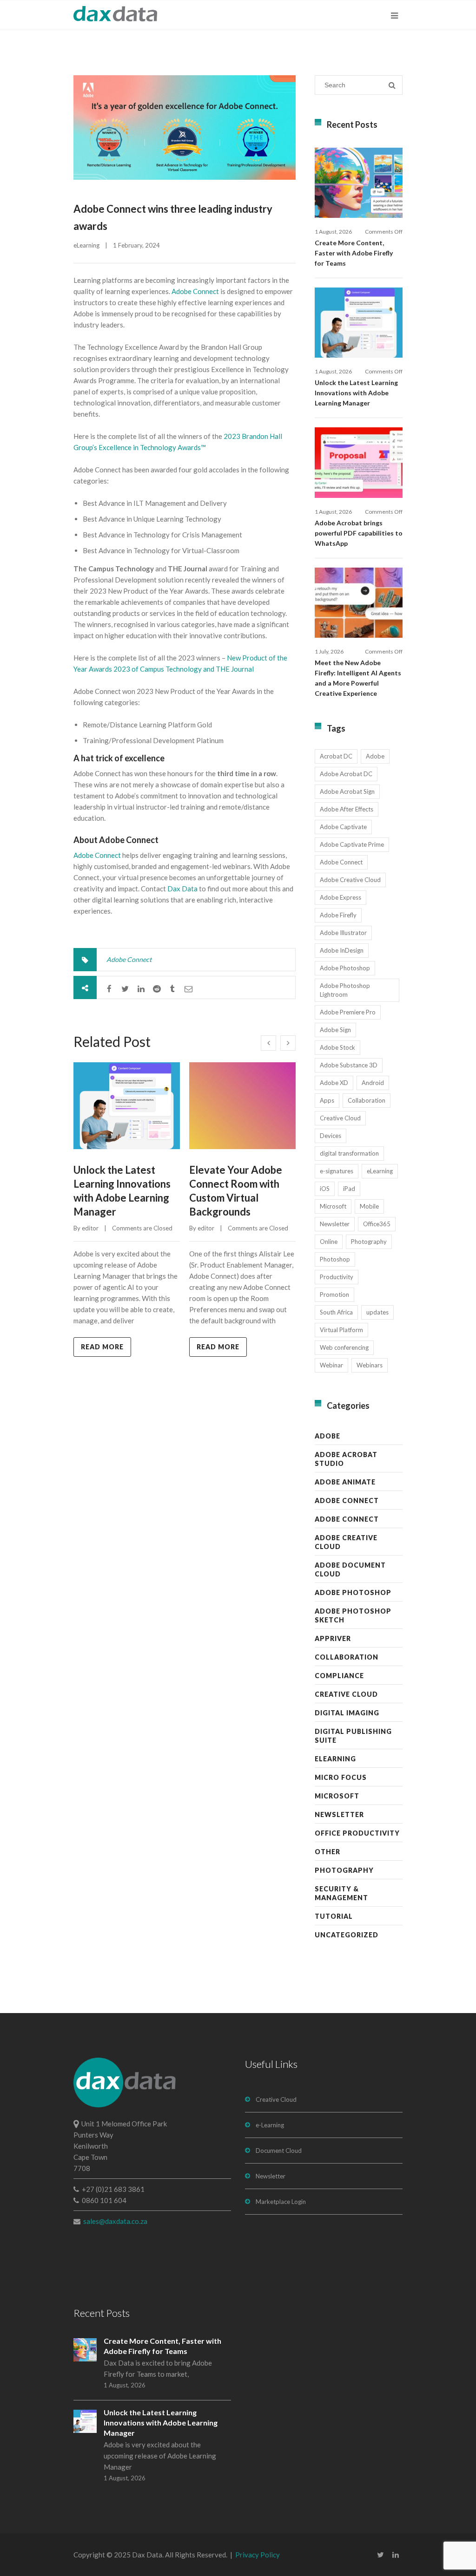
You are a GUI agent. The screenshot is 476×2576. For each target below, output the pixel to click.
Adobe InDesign (342, 950)
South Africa (336, 1312)
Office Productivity (357, 1833)
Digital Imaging (347, 1713)
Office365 (377, 1224)
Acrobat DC (336, 756)
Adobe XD (334, 1083)
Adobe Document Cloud (350, 1569)
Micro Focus (341, 1777)
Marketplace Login (281, 2202)
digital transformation (349, 1153)
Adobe (375, 756)
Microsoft (333, 1206)
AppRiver (333, 1638)
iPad (349, 1189)
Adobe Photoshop (345, 968)
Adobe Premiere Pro (348, 1012)
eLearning (86, 245)
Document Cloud (279, 2151)
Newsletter (335, 1224)
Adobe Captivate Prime (352, 844)
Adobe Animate (345, 1482)
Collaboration (367, 1100)
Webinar (331, 1365)
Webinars (370, 1365)
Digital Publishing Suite (353, 1736)
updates (377, 1312)
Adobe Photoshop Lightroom (345, 990)
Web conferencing (344, 1347)
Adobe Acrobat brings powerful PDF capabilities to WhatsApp (359, 533)
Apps (327, 1100)
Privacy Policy (258, 2555)
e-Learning (270, 2125)
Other (327, 1852)
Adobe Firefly (338, 915)
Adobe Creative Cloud (350, 880)
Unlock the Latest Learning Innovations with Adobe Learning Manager (356, 393)
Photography (369, 1242)
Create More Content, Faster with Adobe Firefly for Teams (354, 253)
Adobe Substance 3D (349, 1065)
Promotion (334, 1295)
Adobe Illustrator (343, 933)
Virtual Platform (341, 1330)
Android (373, 1083)
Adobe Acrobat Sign (347, 791)
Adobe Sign (335, 1030)
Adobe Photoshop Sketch (353, 1615)
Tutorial (334, 1916)
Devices (331, 1136)
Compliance (339, 1676)
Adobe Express (340, 897)
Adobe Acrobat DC (346, 774)
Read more (102, 1347)
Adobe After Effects (347, 809)
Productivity (337, 1277)
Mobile (369, 1206)
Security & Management (341, 1893)
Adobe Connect (195, 291)
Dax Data (182, 889)
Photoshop (335, 1259)
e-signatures (337, 1171)
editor (90, 1228)
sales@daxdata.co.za (115, 2221)
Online (329, 1242)
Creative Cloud (340, 1118)
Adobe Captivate (343, 827)
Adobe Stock (337, 1047)
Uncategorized (347, 1935)
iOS (325, 1189)
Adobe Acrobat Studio (346, 1459)
